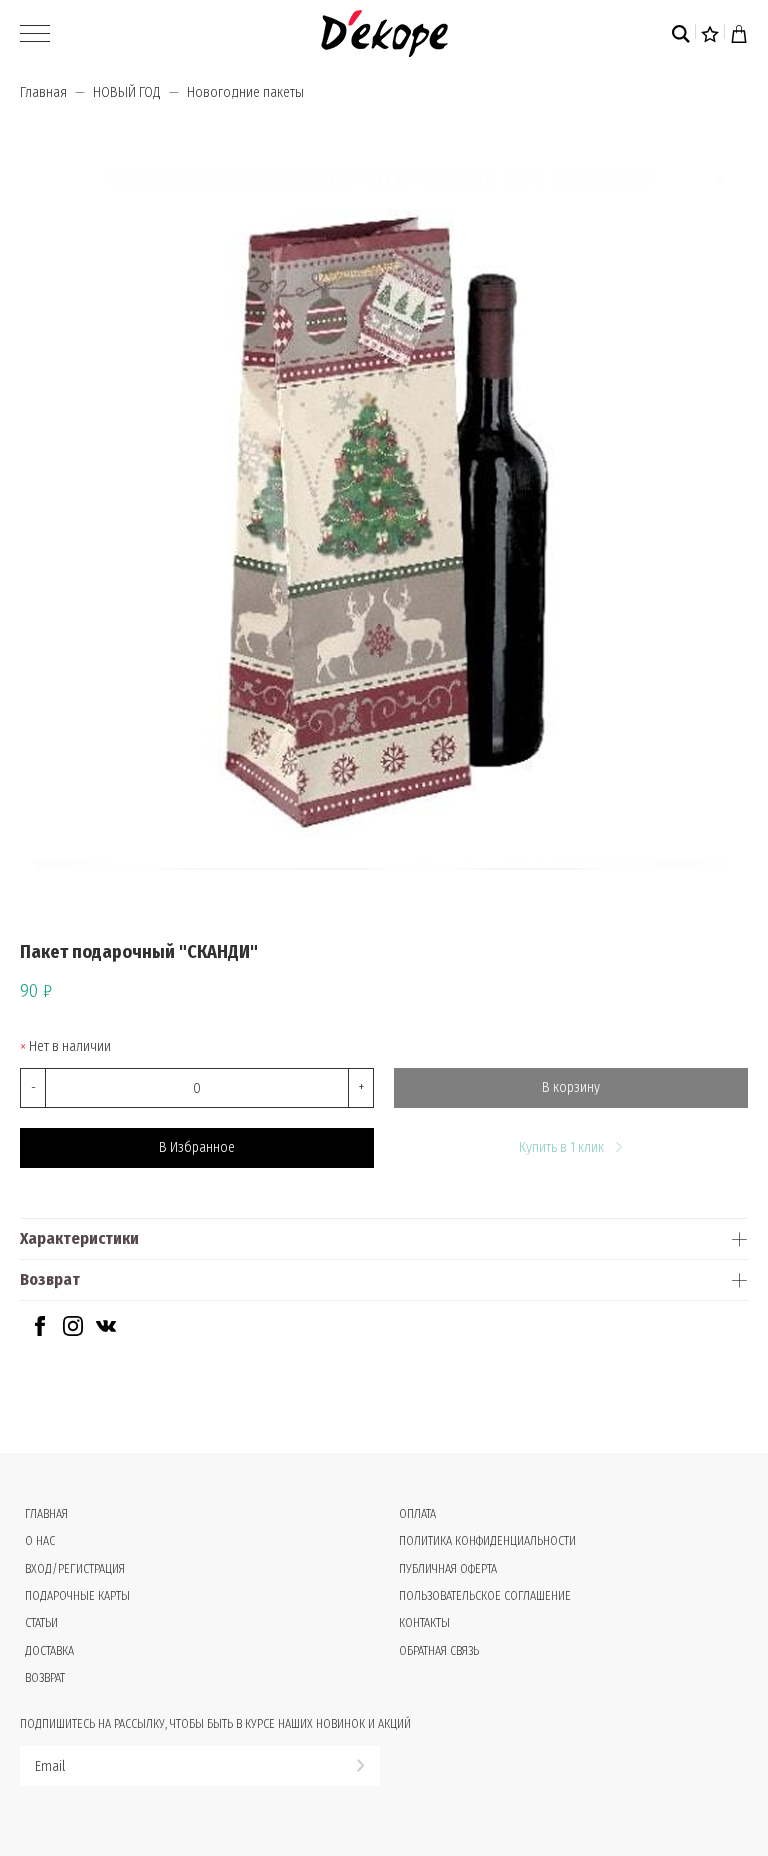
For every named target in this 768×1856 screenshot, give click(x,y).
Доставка (49, 1651)
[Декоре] (384, 33)
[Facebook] (40, 1331)
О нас (40, 1541)
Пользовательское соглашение (485, 1596)
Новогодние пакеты (245, 92)
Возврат (50, 1279)
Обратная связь (439, 1651)
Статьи (41, 1623)
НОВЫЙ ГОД (127, 92)
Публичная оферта (448, 1569)
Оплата (417, 1514)
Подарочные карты (77, 1596)
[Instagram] (73, 1331)
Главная (43, 92)
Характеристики (79, 1238)
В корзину (571, 1087)
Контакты (424, 1623)
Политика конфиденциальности (487, 1541)
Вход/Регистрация (75, 1569)
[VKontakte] (106, 1331)
